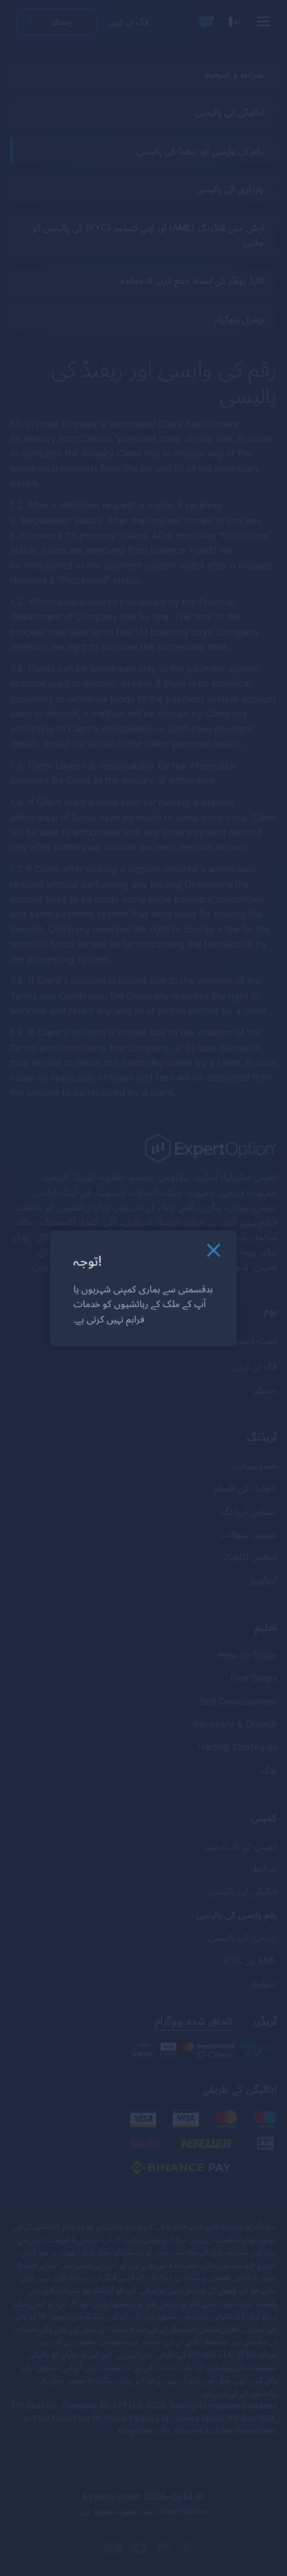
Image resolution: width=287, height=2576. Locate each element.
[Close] (214, 1253)
